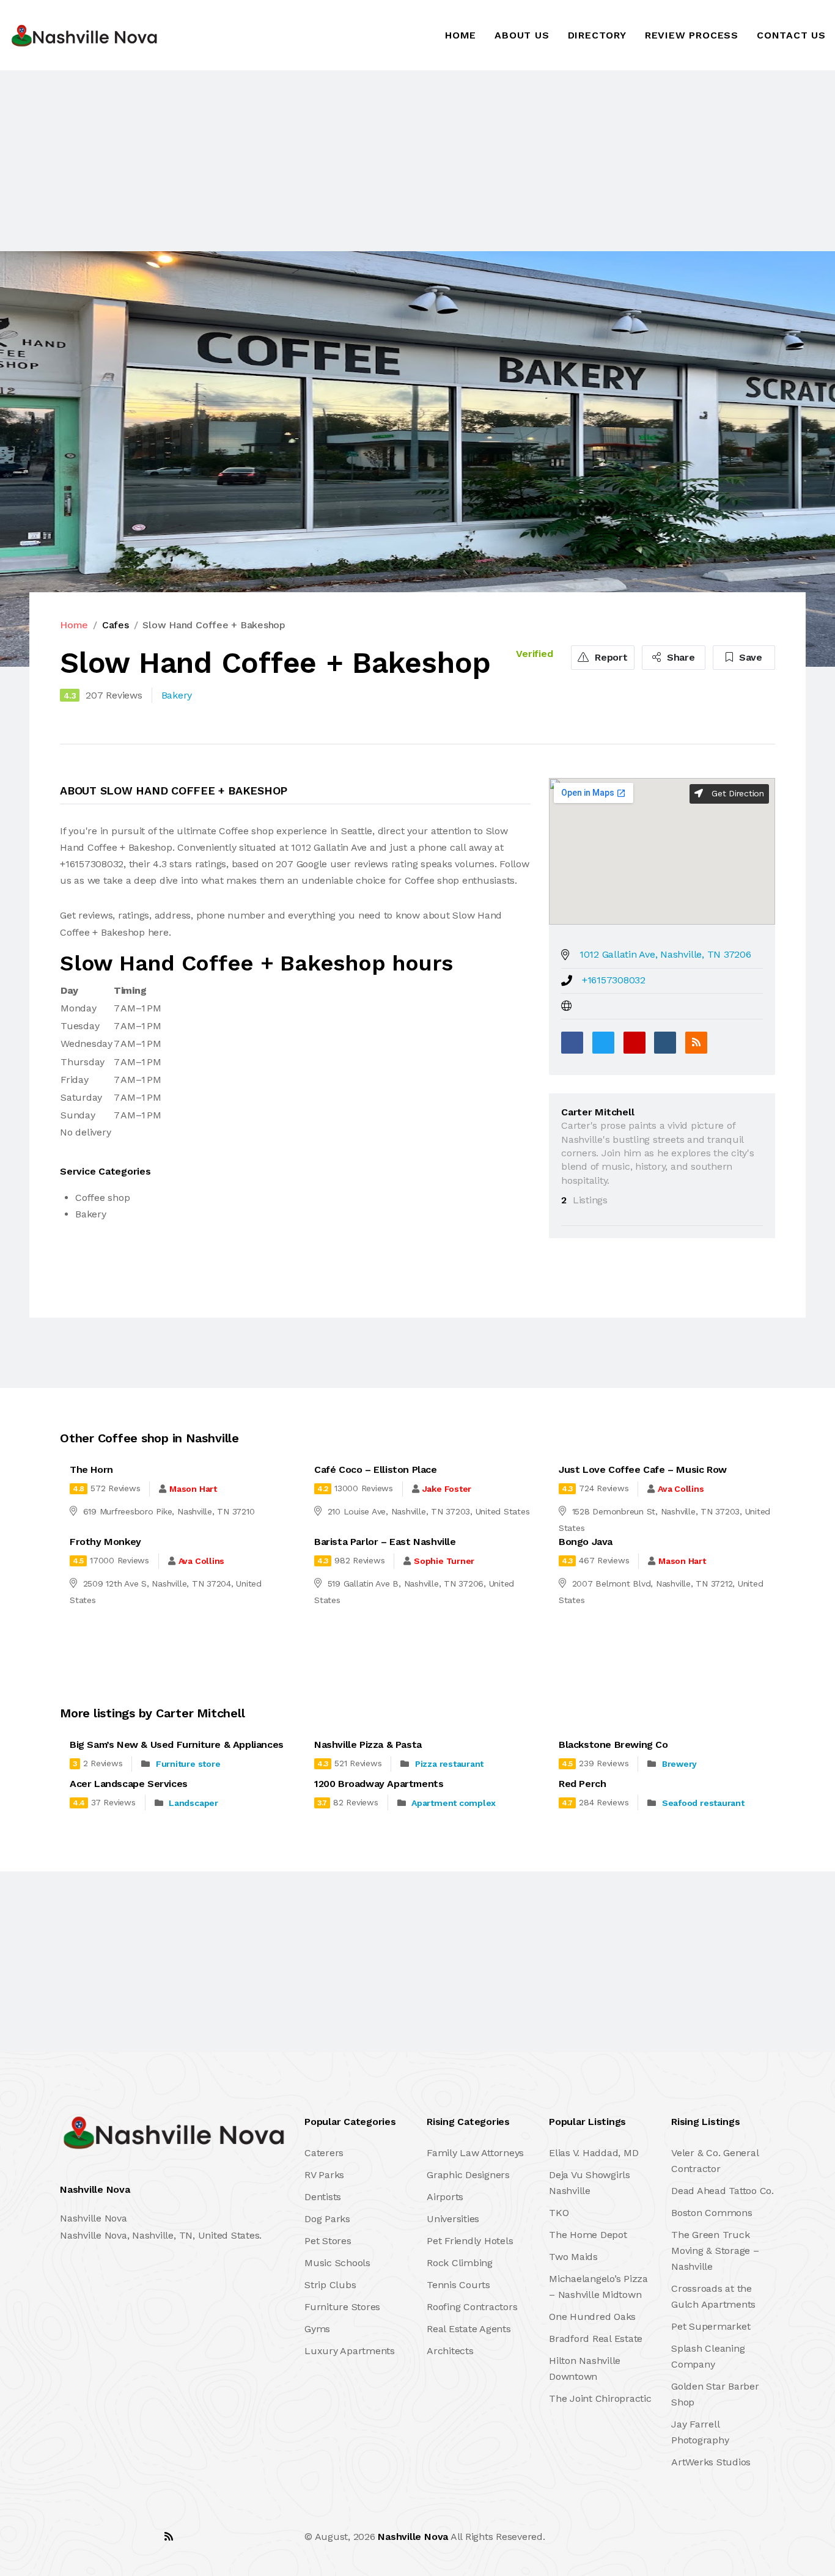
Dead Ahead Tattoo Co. (723, 2191)
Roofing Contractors (472, 2307)
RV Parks (324, 2175)
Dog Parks (327, 2219)
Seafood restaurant (703, 1803)
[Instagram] (142, 2537)
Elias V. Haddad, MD (594, 2153)
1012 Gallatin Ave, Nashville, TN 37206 (665, 954)
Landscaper (193, 1803)
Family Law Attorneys (475, 2153)
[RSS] (696, 1043)
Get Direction (736, 793)
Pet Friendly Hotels (470, 2241)
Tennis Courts (458, 2285)
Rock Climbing (460, 2263)
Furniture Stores (342, 2307)
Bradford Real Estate (596, 2339)
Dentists (323, 2197)
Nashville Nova (413, 2537)
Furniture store (188, 1764)
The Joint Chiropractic (600, 2398)
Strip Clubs (330, 2285)
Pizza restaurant (449, 1764)
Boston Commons (712, 2213)
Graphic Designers (468, 2175)
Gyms (317, 2329)
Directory (597, 35)
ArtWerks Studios (711, 2462)
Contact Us (791, 35)
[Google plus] (635, 1043)
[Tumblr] (665, 1043)
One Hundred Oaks (592, 2317)
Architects (450, 2351)
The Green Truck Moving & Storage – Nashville (715, 2251)
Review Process (692, 35)
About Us (522, 35)
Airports (445, 2197)
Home (461, 35)
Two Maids (573, 2257)
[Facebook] (572, 1043)
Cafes (116, 625)
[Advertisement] (367, 161)
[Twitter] (603, 1043)
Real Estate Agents (469, 2329)
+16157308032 (614, 980)
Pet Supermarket (711, 2326)
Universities (453, 2219)
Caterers (324, 2153)
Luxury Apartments (350, 2351)
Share (679, 657)
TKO (559, 2213)
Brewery (679, 1764)
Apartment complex (454, 1803)
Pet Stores (328, 2241)
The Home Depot (588, 2235)
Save (749, 657)
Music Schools (337, 2263)
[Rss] (169, 2537)
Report (609, 657)
